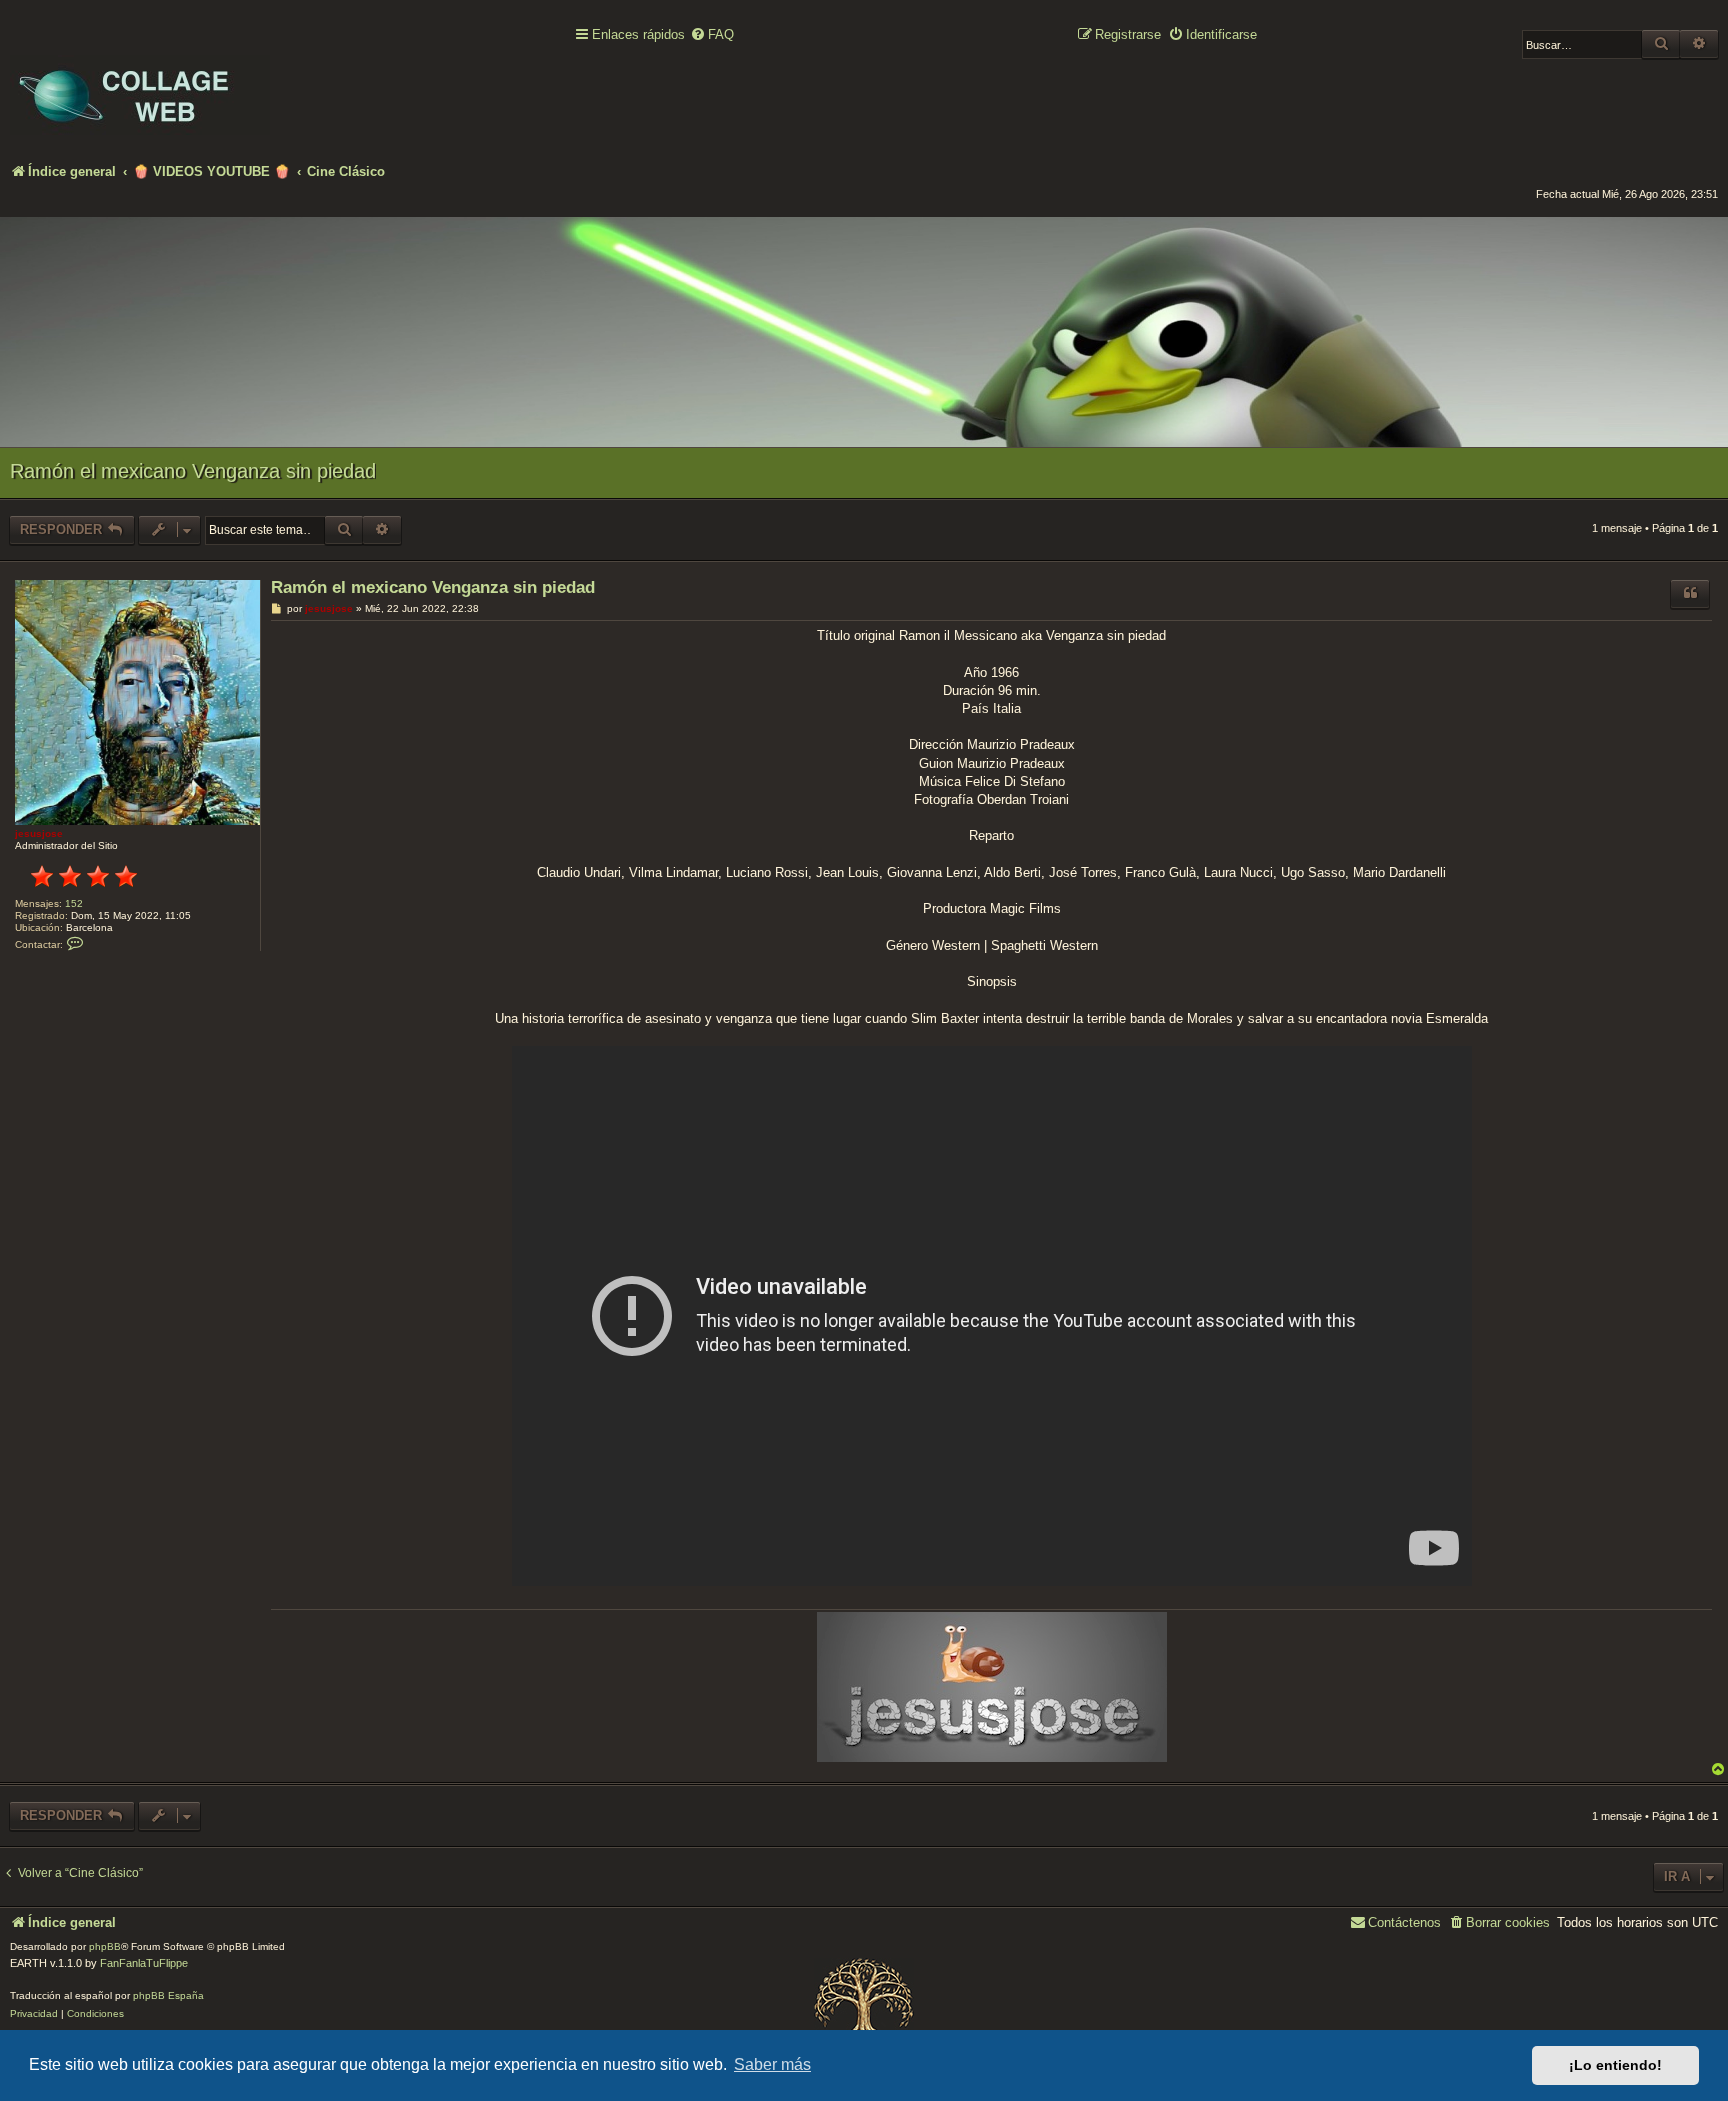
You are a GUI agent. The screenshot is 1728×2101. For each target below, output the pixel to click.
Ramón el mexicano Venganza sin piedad (193, 471)
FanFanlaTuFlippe (144, 1963)
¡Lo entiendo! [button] (1615, 2065)
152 (74, 903)
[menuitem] (712, 35)
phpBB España (168, 1995)
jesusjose (39, 833)
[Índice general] (140, 81)
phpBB (105, 1946)
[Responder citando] (1690, 594)
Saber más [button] (772, 2064)
